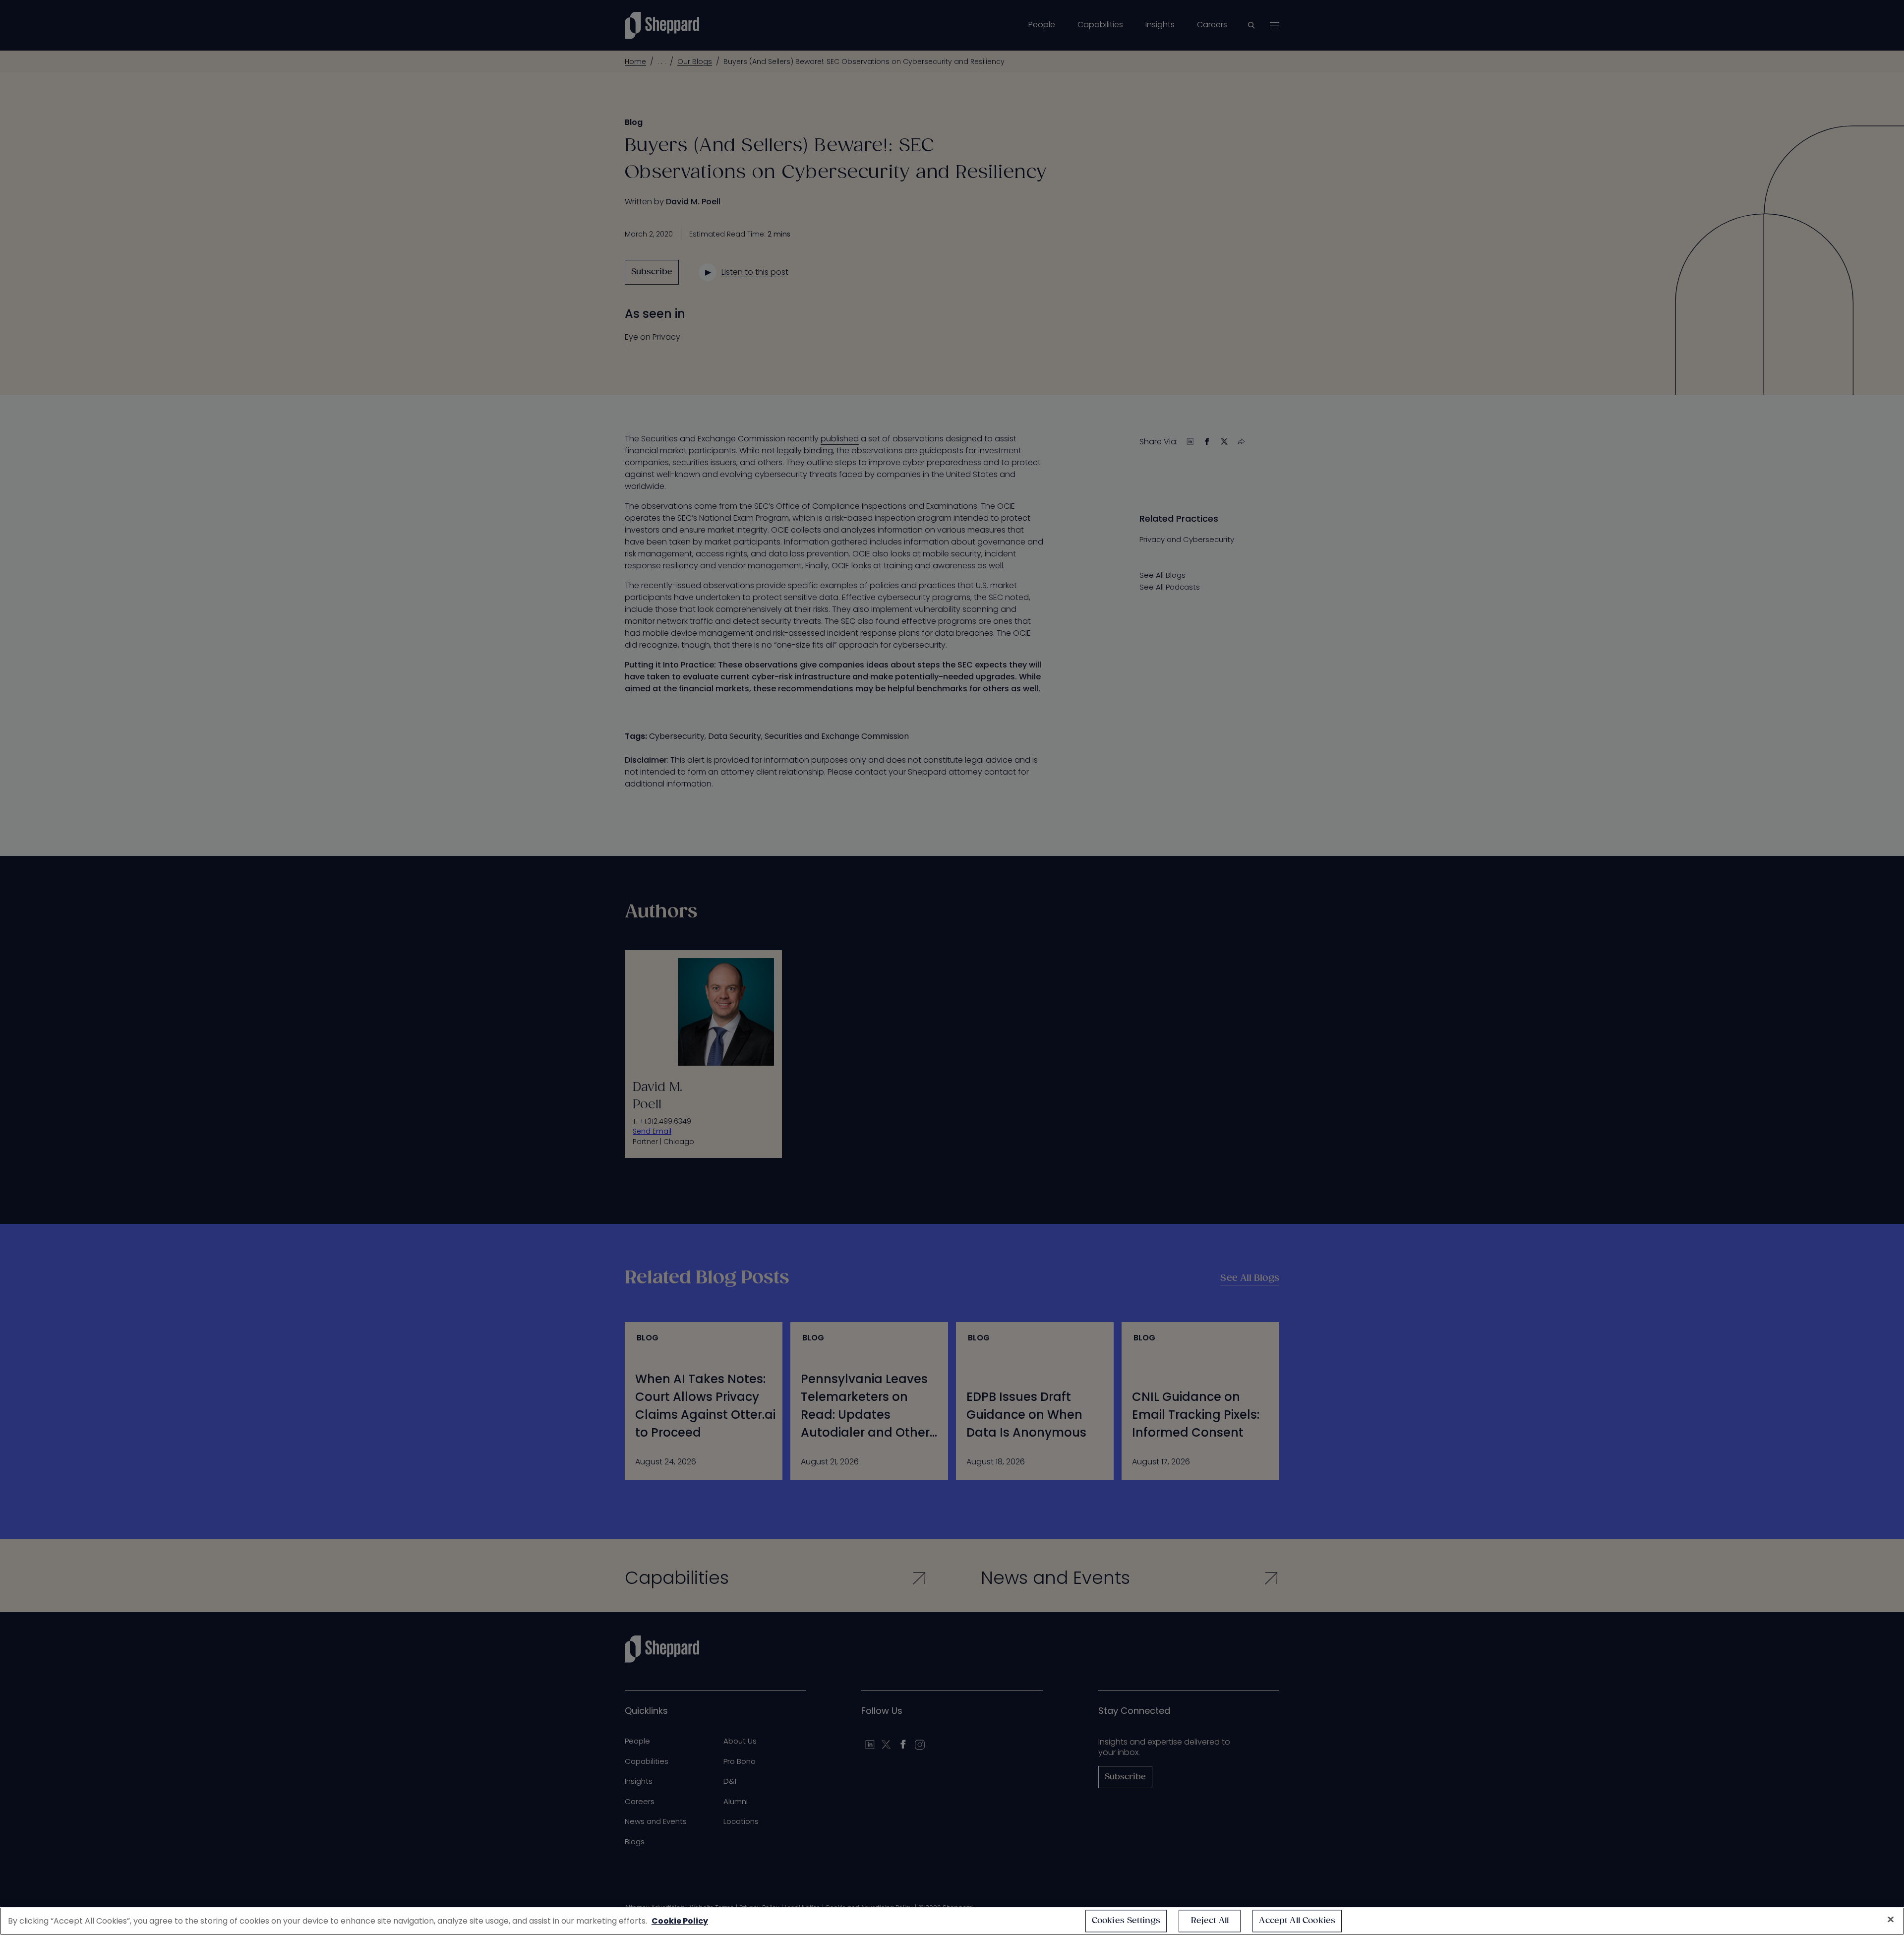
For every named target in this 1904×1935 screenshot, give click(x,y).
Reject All (1210, 1921)
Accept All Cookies (1297, 1921)
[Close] (1891, 1920)
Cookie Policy (680, 1921)
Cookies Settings (1126, 1921)
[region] (952, 1921)
